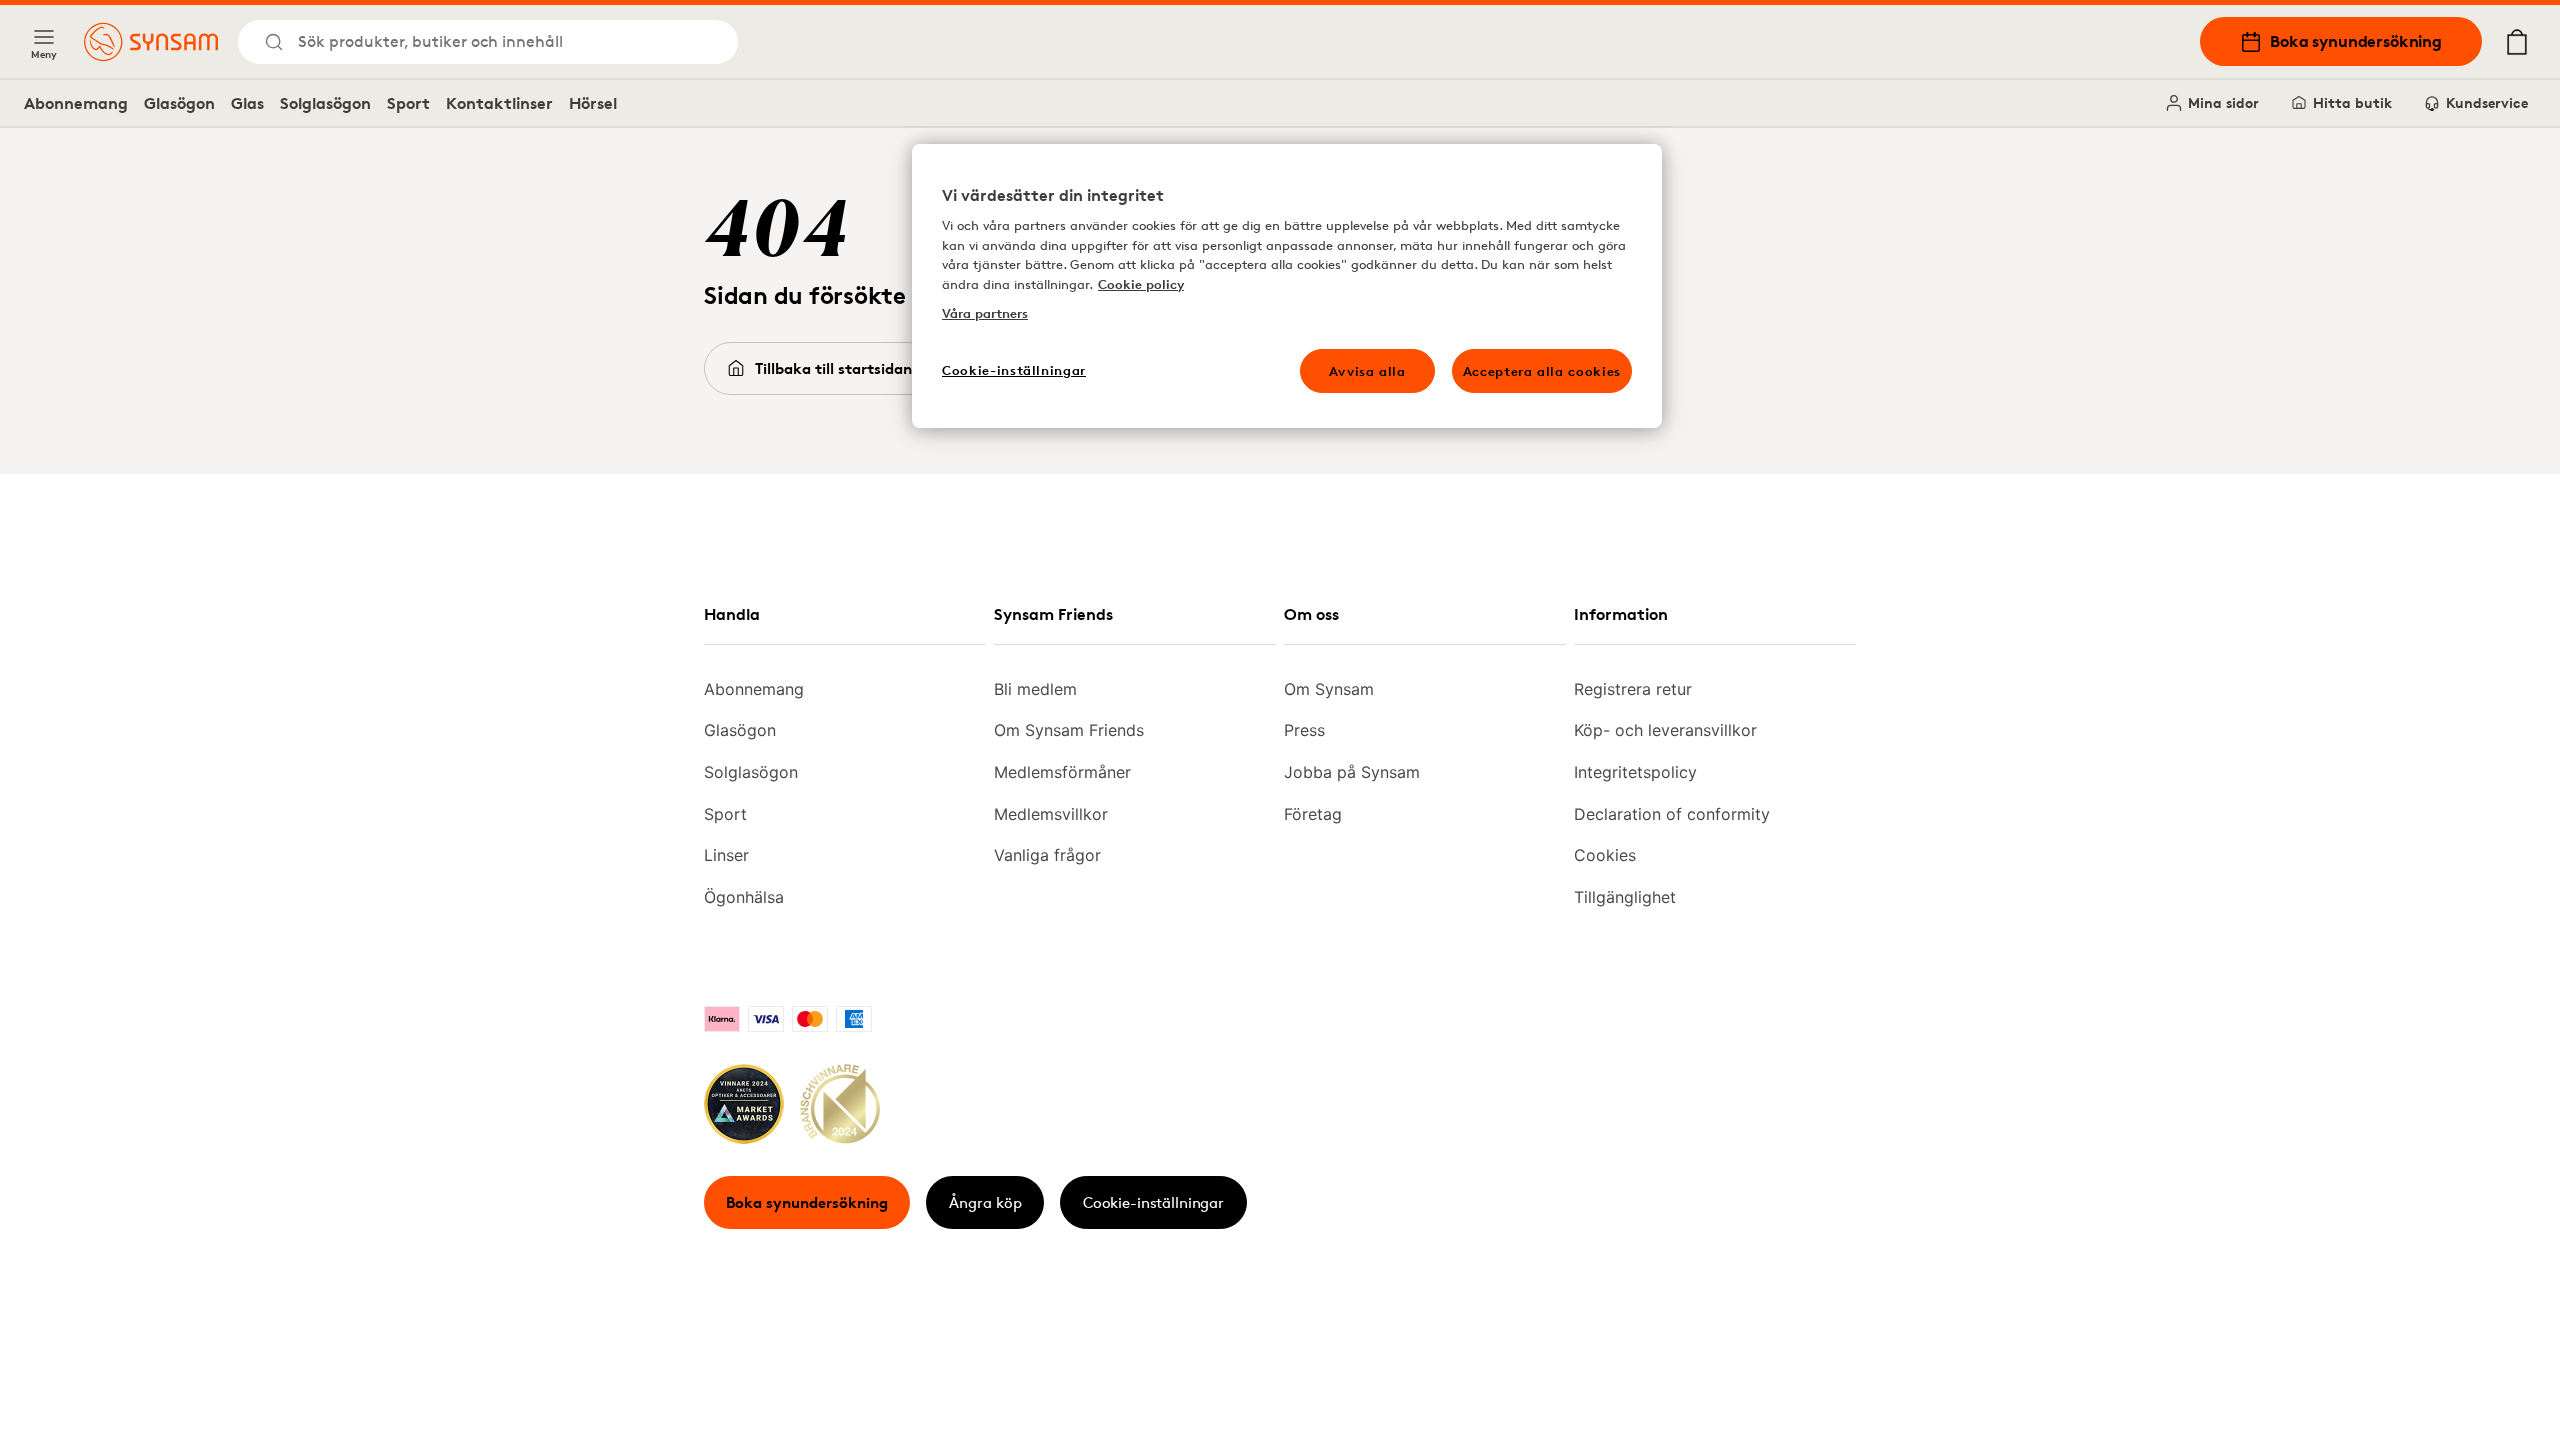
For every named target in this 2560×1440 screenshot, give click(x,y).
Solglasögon (325, 103)
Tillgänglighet (1625, 897)
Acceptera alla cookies (1542, 371)
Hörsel (593, 103)
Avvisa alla (1367, 371)
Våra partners (985, 313)
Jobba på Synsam (1352, 772)
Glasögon (179, 103)
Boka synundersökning (2356, 41)
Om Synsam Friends (1069, 730)
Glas (247, 103)
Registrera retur (1633, 689)
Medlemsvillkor (1051, 814)
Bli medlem (1035, 689)
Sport (408, 103)
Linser (726, 855)
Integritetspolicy (1635, 772)
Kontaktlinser (499, 103)
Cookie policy (1141, 284)
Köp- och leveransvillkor (1665, 730)
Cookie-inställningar (1153, 1202)
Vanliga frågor (1047, 855)
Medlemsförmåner (1062, 772)
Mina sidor (2223, 102)
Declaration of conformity (1672, 814)
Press (1304, 730)
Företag (1313, 814)
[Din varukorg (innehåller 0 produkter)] (2517, 42)
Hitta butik (2352, 102)
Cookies (1605, 855)
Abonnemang (76, 103)
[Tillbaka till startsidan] (151, 42)
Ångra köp (985, 1202)
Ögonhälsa (744, 897)
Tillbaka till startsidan (833, 368)
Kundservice (2487, 102)
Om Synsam (1329, 689)
